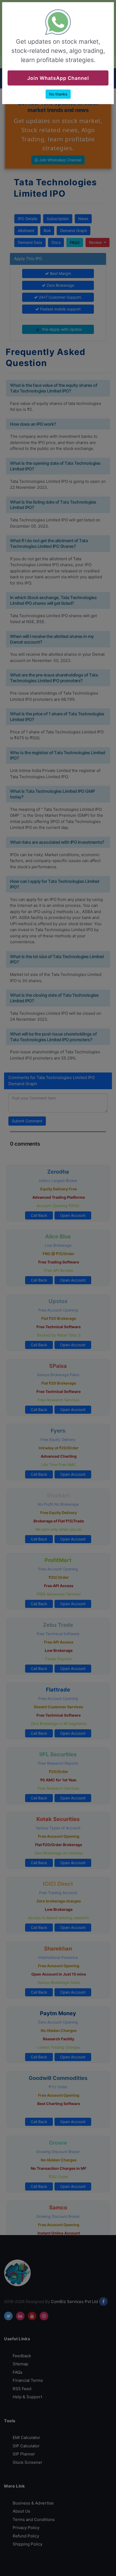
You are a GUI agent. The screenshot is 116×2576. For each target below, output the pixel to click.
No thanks (58, 94)
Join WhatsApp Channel (58, 78)
